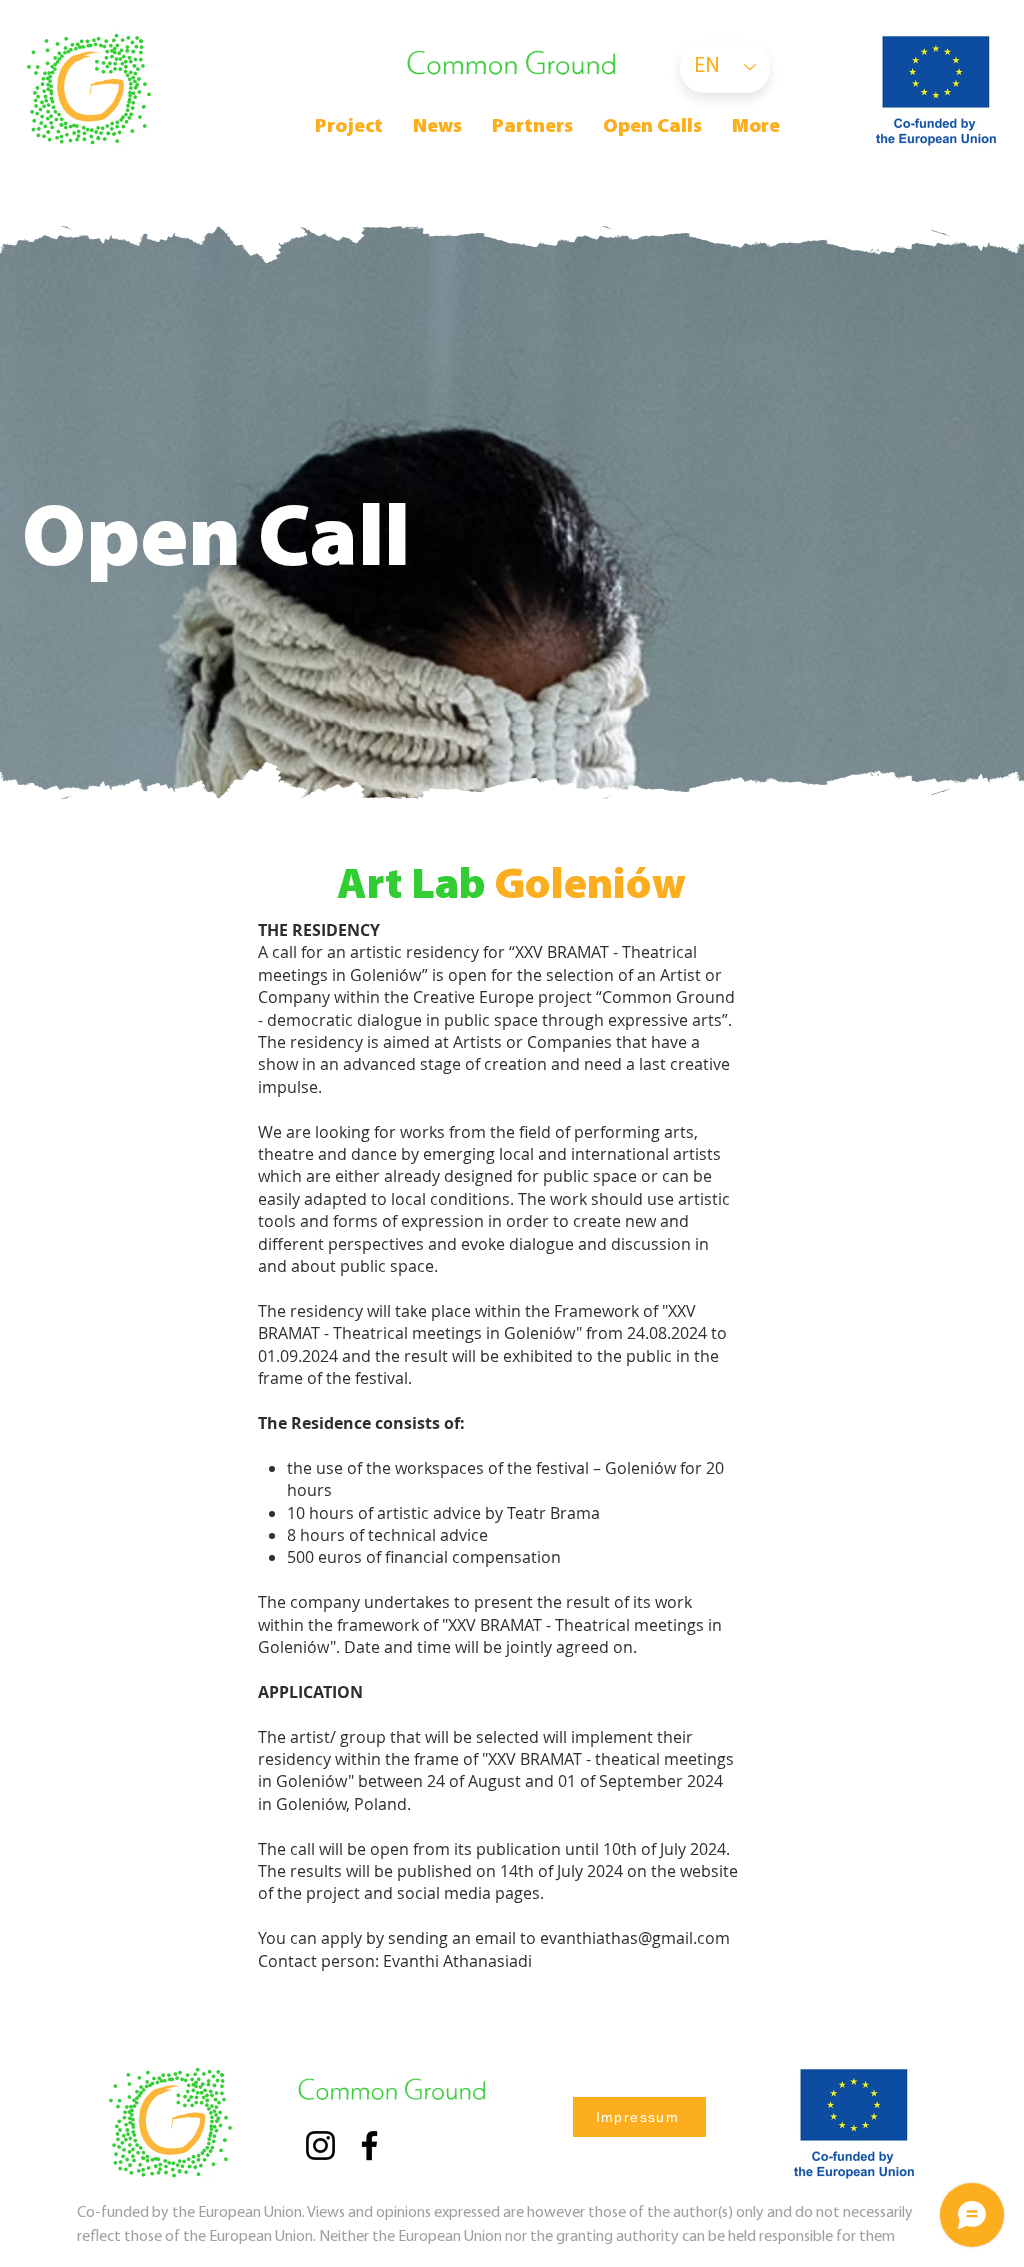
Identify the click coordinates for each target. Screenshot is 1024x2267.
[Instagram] (320, 2145)
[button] (652, 127)
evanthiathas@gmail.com (635, 1938)
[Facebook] (369, 2145)
